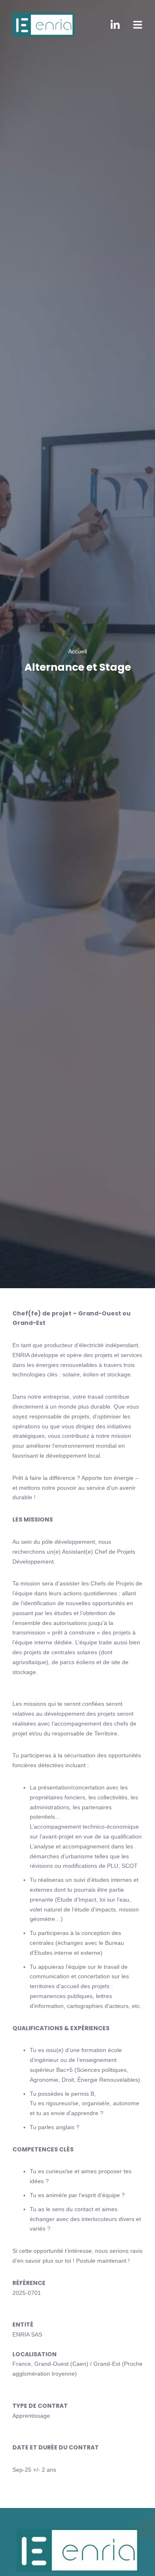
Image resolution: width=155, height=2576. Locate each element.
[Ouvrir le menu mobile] (138, 25)
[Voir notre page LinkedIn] (115, 25)
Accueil (77, 651)
